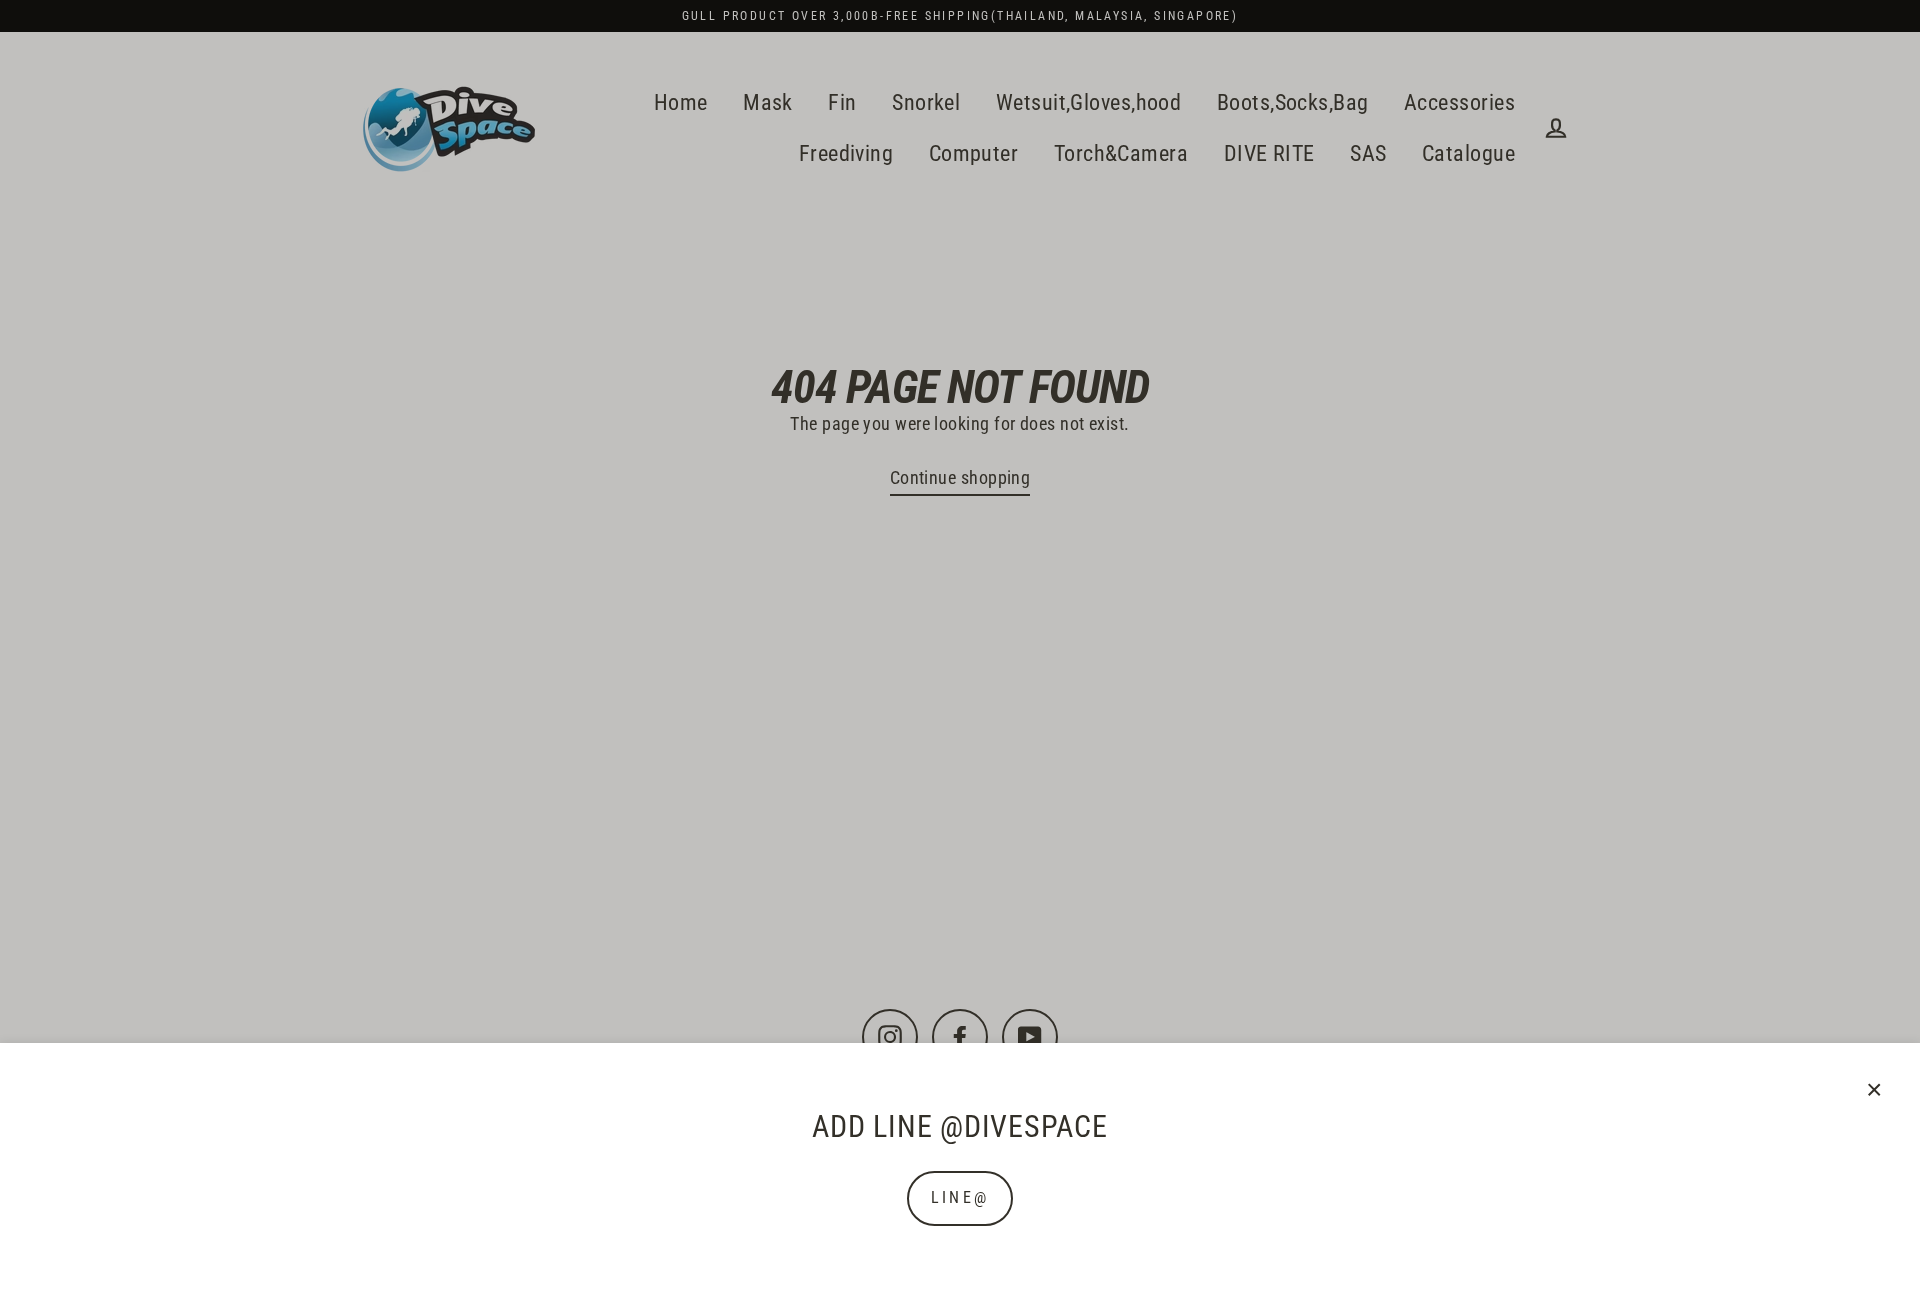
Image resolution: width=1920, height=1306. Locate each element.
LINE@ (960, 1197)
